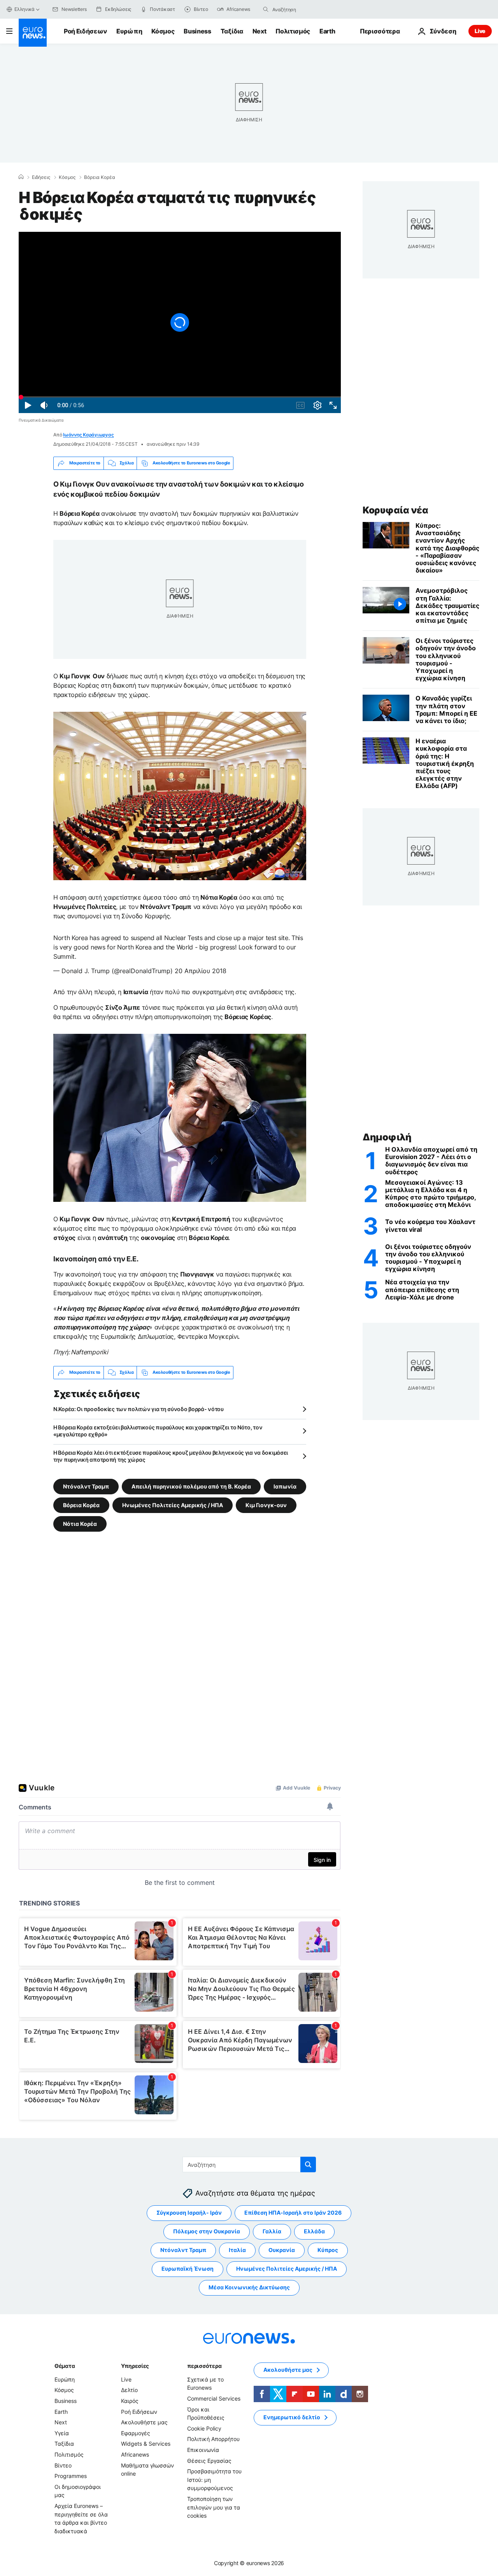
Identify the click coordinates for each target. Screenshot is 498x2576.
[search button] (266, 9)
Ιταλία (237, 2250)
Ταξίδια (232, 31)
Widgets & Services (146, 2444)
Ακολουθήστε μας (144, 2422)
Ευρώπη (129, 31)
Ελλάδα (314, 2231)
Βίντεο (63, 2465)
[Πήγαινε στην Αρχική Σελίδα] (33, 33)
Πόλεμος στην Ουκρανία (207, 2231)
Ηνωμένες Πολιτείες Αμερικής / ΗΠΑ (173, 1505)
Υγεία (62, 2433)
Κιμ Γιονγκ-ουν (266, 1505)
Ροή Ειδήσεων (85, 31)
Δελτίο (129, 2390)
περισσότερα (204, 2366)
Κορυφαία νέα (395, 510)
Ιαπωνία (285, 1486)
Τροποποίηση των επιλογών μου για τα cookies (214, 2507)
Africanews (135, 2454)
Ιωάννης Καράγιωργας (88, 435)
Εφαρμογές (136, 2433)
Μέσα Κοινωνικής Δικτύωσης (249, 2287)
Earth (327, 31)
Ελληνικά (25, 9)
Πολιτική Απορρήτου (213, 2439)
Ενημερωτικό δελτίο (292, 2417)
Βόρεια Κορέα (100, 177)
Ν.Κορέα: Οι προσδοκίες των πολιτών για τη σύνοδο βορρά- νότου (139, 1409)
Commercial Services (214, 2398)
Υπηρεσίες (135, 2366)
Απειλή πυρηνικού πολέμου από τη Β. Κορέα (191, 1486)
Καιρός (130, 2401)
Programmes (71, 2476)
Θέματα (65, 2366)
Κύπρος (328, 2250)
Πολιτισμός (293, 31)
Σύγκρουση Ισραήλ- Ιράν (189, 2213)
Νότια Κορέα (80, 1523)
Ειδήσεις (41, 177)
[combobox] (305, 9)
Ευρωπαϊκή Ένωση (188, 2269)
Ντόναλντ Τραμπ (86, 1486)
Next (260, 31)
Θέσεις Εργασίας (209, 2460)
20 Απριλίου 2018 (201, 971)
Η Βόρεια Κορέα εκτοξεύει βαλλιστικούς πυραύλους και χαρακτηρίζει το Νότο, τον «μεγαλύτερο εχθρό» (158, 1431)
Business (197, 31)
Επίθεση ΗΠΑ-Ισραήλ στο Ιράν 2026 (293, 2213)
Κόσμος (163, 31)
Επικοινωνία (203, 2450)
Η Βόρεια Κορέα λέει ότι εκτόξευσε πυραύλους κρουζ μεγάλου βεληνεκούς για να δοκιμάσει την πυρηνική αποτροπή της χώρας (171, 1456)
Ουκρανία (282, 2250)
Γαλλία (272, 2231)
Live (480, 31)
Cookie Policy (204, 2428)
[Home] (21, 177)
